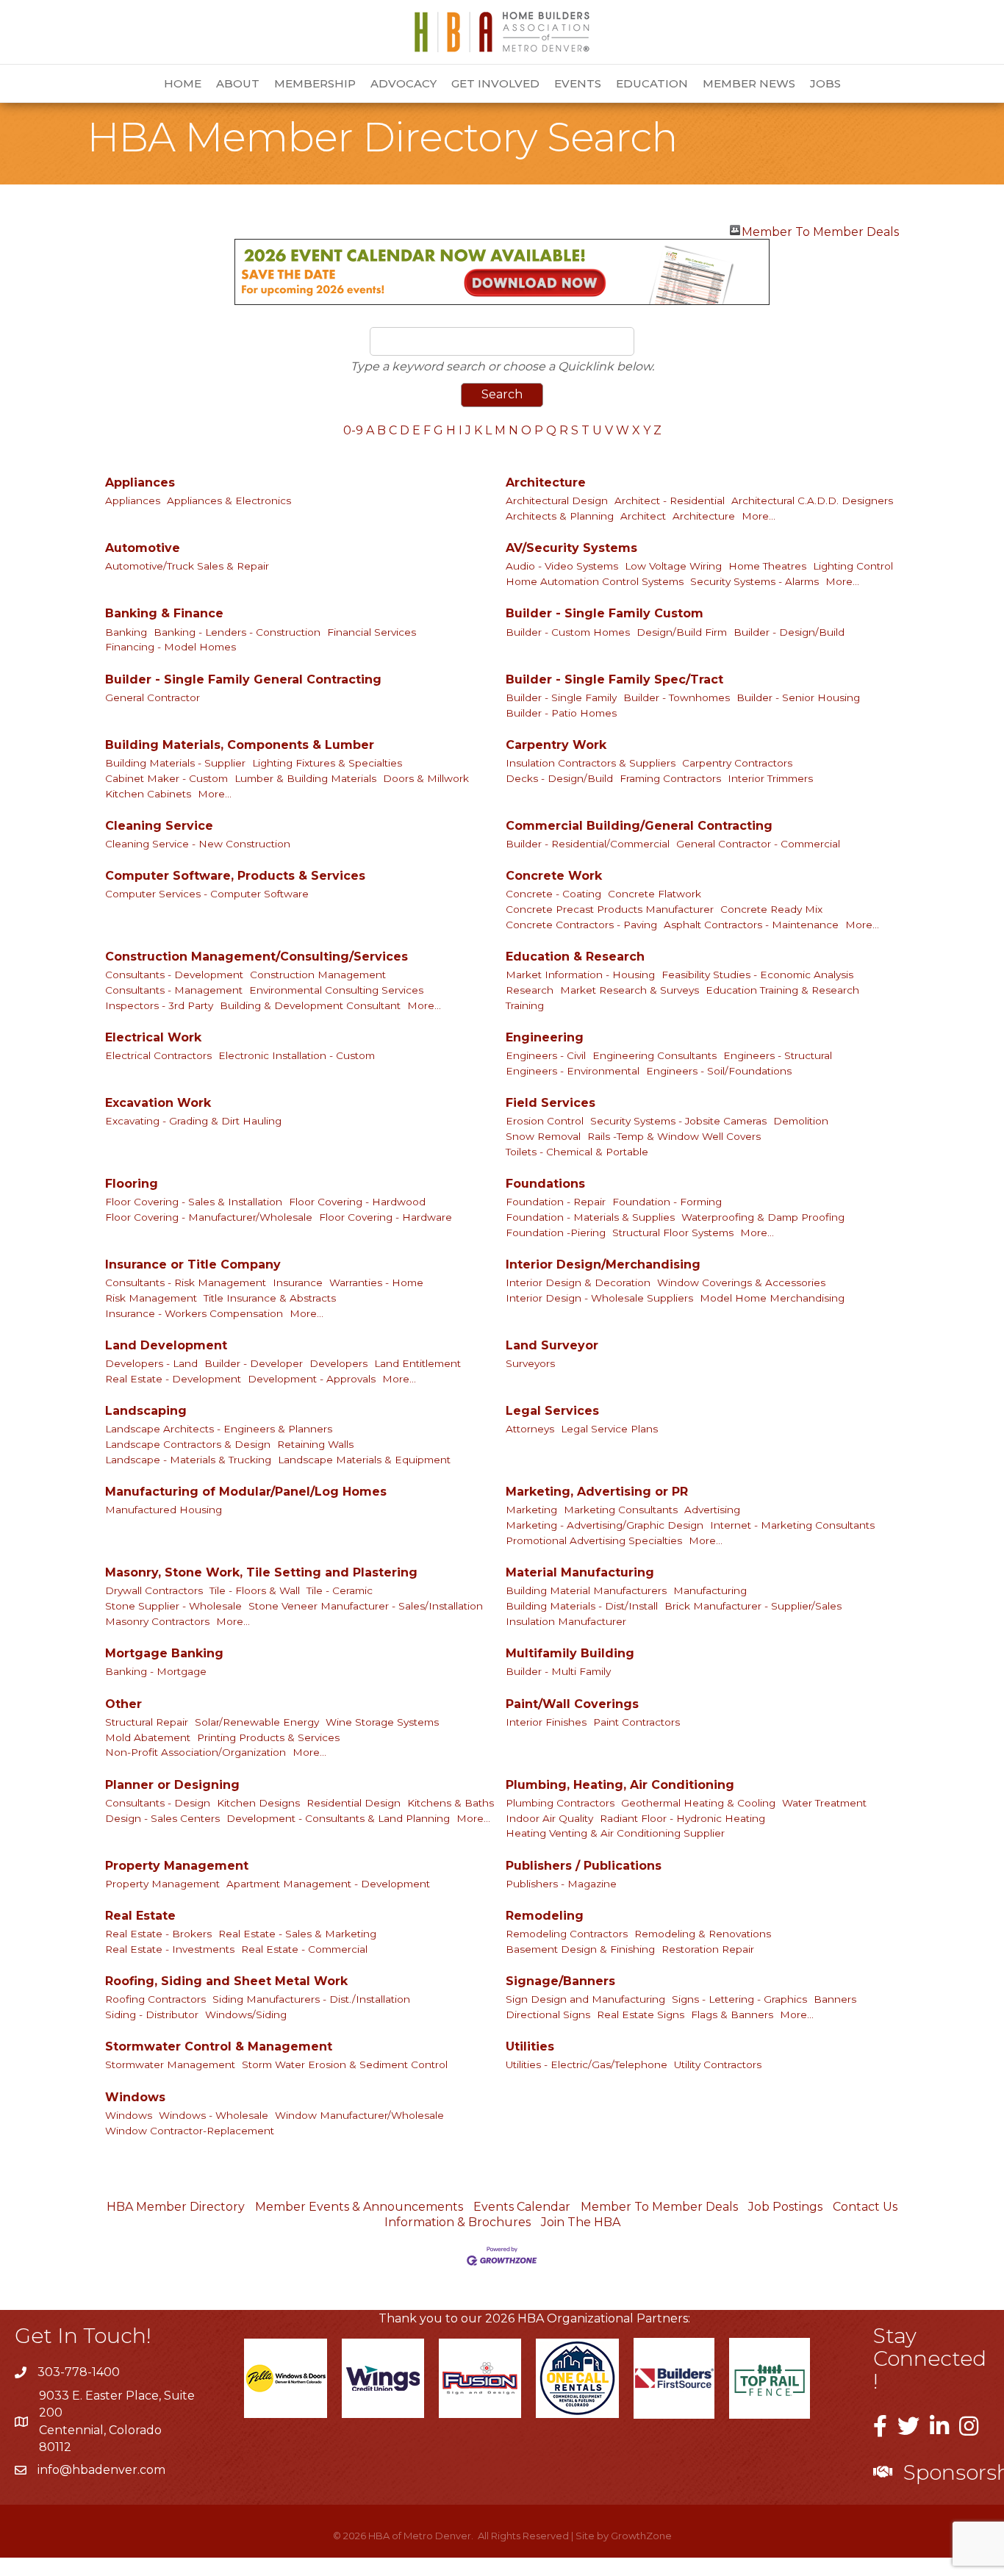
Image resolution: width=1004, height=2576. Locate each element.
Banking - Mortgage (156, 1671)
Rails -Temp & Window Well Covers (674, 1136)
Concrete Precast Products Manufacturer (610, 909)
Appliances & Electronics (229, 501)
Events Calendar (522, 2207)
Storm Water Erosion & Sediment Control (345, 2064)
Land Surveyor (552, 1345)
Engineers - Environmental (573, 1071)
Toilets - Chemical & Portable (577, 1152)
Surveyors (530, 1363)
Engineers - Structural (778, 1055)
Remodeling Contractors (567, 1934)
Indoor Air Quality (549, 1818)
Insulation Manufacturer (566, 1621)
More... (759, 516)
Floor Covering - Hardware (386, 1217)
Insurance (298, 1282)
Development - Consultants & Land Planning (338, 1818)
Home (183, 83)
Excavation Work (158, 1103)
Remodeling (545, 1916)
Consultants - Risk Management (186, 1282)
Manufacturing (710, 1590)
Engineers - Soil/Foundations (719, 1071)
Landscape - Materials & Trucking (188, 1460)
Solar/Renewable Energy (257, 1722)
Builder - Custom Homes (568, 632)
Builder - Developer (254, 1363)
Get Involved (495, 83)
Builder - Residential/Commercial (588, 844)
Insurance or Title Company (193, 1264)
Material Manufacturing (580, 1572)
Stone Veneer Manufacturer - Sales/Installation (366, 1606)
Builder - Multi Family (558, 1671)
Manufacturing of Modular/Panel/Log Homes (246, 1492)
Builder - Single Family (561, 697)
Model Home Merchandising (772, 1298)
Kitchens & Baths (451, 1803)
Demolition (801, 1121)
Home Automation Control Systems (595, 581)
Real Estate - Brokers (158, 1934)
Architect (643, 516)
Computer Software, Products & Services (235, 876)
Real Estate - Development (173, 1379)
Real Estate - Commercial (304, 1949)
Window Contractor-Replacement (190, 2131)
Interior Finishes (546, 1722)
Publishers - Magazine (561, 1884)
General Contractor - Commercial (758, 844)
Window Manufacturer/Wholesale (359, 2115)
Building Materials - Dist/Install (582, 1606)
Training (525, 1005)
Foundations (545, 1184)
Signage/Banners (560, 1981)
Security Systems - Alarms (754, 581)
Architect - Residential (670, 501)
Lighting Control (853, 566)
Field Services (551, 1103)
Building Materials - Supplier (175, 763)
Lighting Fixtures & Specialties (327, 763)
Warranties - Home (376, 1282)
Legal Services (552, 1411)
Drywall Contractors (154, 1590)
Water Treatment (824, 1803)
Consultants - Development (174, 975)
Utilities (530, 2046)
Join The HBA (581, 2222)
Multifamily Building (570, 1653)
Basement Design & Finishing (580, 1949)
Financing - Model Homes (171, 647)
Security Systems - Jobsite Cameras (678, 1121)
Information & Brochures (458, 2222)
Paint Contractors (637, 1722)
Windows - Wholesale (214, 2115)
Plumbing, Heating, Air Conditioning (620, 1785)
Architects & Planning (560, 516)
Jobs (825, 83)
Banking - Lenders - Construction (237, 632)
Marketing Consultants (621, 1510)
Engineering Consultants (655, 1055)
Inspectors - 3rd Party (159, 1005)
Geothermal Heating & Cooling (698, 1803)
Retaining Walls (315, 1444)
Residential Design (354, 1803)
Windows (135, 2097)
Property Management (177, 1866)
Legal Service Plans (609, 1429)
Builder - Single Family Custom (605, 613)
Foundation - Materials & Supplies (590, 1217)
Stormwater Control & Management (219, 2046)
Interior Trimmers (770, 778)
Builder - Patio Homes (561, 713)
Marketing (531, 1510)
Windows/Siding (246, 2014)
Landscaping (146, 1411)
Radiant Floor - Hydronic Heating (682, 1818)
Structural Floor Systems (673, 1233)
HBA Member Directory (176, 2207)
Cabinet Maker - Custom (166, 778)
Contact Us (865, 2207)
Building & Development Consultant (310, 1005)
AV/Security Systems (571, 548)
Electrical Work (153, 1037)
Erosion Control (545, 1121)
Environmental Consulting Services (336, 990)
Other (123, 1704)
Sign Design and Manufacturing (585, 1999)
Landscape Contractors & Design (188, 1444)
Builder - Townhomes (677, 697)
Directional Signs (548, 2014)
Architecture (546, 482)
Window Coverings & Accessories (741, 1282)
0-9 (353, 430)
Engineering (545, 1037)
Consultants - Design (158, 1803)
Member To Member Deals (820, 230)
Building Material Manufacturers (586, 1590)
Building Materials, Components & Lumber (240, 745)
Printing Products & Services (268, 1737)
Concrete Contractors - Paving (581, 925)
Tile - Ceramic (340, 1590)
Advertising (712, 1510)
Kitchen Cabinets (148, 794)
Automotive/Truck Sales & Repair (187, 566)
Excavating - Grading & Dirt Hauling (193, 1121)
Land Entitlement (417, 1363)
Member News (749, 83)
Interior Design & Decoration (578, 1282)
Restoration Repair (708, 1949)
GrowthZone (641, 2536)
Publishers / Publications (584, 1866)
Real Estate (140, 1916)
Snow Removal (543, 1136)
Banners (835, 1999)
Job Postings (785, 2207)
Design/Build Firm (682, 632)
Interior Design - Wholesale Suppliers (599, 1298)
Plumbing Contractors (560, 1803)
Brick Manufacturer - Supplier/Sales (753, 1606)
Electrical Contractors (158, 1055)
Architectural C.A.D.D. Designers (812, 501)
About (238, 83)
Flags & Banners (732, 2014)
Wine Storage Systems (382, 1722)
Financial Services (372, 632)
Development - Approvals (312, 1379)
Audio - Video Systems (562, 566)
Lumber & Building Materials (305, 778)
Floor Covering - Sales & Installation (194, 1202)
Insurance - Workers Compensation (194, 1313)
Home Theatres (767, 566)
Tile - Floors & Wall (255, 1590)
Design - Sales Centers (162, 1818)
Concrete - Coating (553, 894)
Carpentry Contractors (737, 763)
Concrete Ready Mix (771, 909)
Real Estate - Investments (170, 1949)
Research (530, 990)
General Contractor (153, 697)
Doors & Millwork (426, 778)
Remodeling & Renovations (703, 1934)
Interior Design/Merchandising (603, 1264)
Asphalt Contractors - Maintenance (751, 925)
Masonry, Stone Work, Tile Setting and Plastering (261, 1572)
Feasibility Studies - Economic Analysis (757, 975)
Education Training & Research (782, 990)
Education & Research (575, 957)
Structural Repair (147, 1722)
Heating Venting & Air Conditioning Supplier (615, 1833)
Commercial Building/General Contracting (639, 826)
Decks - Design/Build (559, 778)
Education (652, 83)
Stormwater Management (170, 2064)
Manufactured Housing (164, 1510)
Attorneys (530, 1429)
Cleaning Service (159, 826)
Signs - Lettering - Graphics (739, 1999)
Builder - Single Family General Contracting (243, 679)
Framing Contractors (670, 778)
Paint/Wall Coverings (572, 1704)
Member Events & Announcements (359, 2207)
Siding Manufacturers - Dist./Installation (311, 1999)
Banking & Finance (164, 613)
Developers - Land (151, 1363)
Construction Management (318, 975)
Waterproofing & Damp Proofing (763, 1217)
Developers (338, 1363)
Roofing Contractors (155, 1999)
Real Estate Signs (641, 2014)
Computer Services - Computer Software (207, 894)
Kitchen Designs (258, 1803)
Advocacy (404, 83)
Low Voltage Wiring (673, 566)
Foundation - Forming (667, 1202)
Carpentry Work (556, 745)
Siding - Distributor (152, 2014)
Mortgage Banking (164, 1653)
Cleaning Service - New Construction (198, 844)
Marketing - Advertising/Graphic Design (605, 1525)
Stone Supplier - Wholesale (173, 1606)
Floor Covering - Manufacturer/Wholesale (209, 1217)
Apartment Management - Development (328, 1884)
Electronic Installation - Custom (297, 1055)
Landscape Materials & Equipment (364, 1460)
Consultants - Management (174, 990)
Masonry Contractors (157, 1621)
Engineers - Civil (546, 1055)
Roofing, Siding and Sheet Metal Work (226, 1981)
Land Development (166, 1345)
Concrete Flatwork (655, 894)
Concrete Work (554, 876)
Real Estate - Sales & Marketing (297, 1934)
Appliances (140, 482)
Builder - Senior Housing (798, 697)
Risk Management (151, 1298)
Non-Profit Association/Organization (196, 1752)
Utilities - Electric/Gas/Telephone (587, 2064)
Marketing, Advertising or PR (597, 1492)
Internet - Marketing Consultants (792, 1525)
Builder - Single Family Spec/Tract (614, 679)
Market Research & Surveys (630, 990)
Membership (315, 83)
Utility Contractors (718, 2064)
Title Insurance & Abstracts (270, 1298)
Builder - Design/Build (789, 632)
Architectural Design (557, 501)
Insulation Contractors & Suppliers (591, 763)
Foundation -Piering (556, 1233)
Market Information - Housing (580, 975)
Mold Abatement (148, 1737)
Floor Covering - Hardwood (357, 1202)
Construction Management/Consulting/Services (257, 957)
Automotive (143, 548)
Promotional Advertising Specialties (594, 1540)
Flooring (132, 1184)
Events (578, 83)
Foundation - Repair (556, 1202)
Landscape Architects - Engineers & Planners (219, 1429)
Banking (126, 632)
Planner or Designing (172, 1785)
